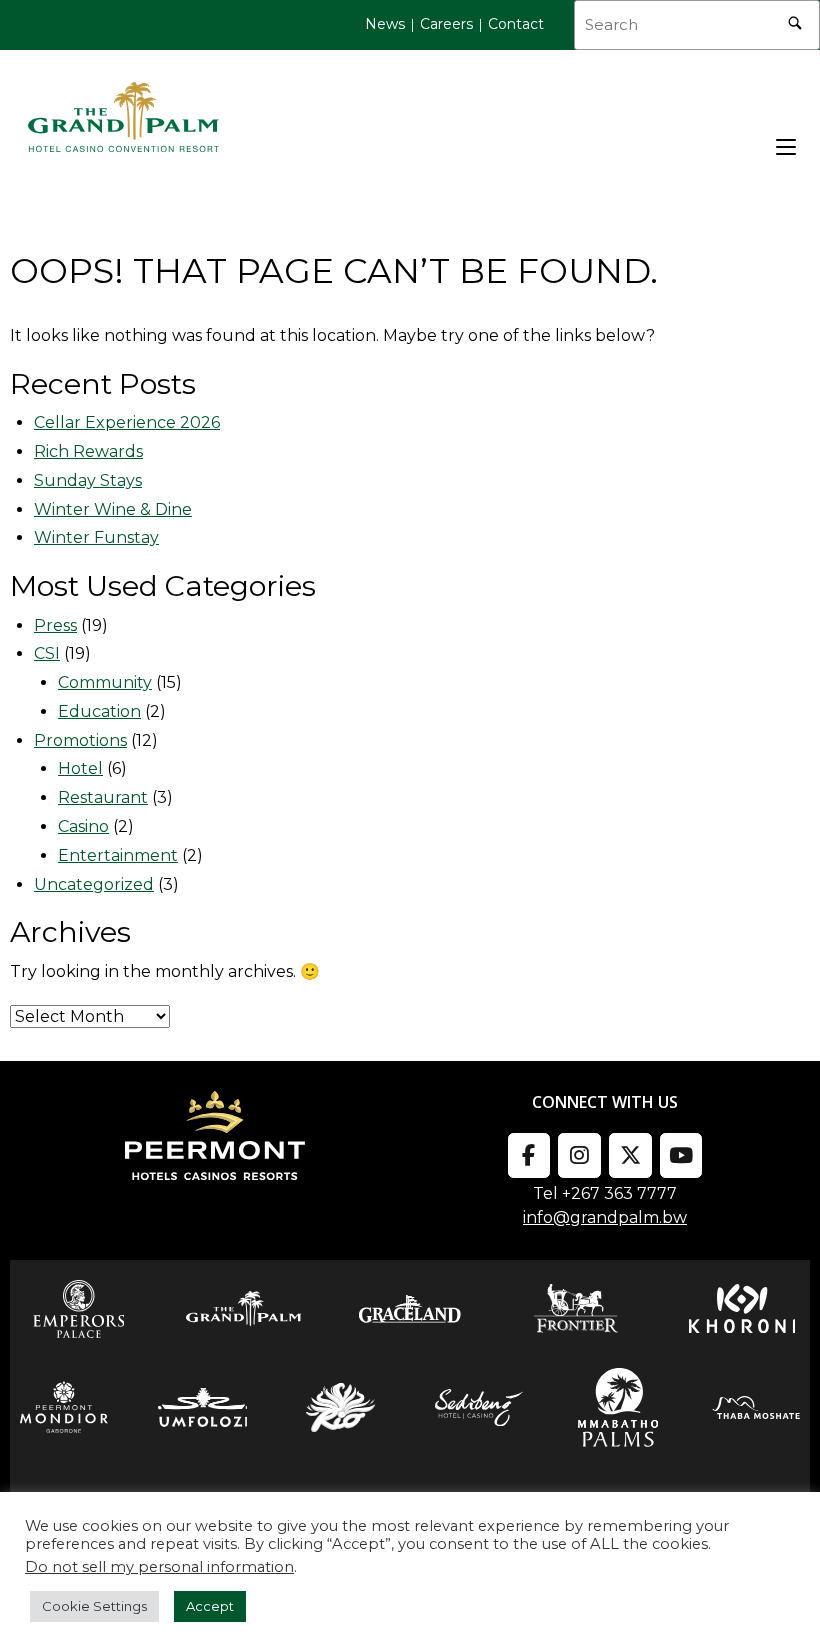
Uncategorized (94, 884)
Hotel (80, 768)
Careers (446, 24)
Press (55, 625)
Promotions (80, 740)
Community (105, 682)
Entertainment (118, 855)
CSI (47, 653)
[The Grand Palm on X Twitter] (630, 1155)
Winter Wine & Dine (113, 509)
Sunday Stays (88, 480)
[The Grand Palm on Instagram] (579, 1155)
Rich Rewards (88, 451)
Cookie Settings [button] (94, 1606)
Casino (83, 826)
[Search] (795, 19)
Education (99, 711)
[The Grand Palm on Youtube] (681, 1155)
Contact (516, 24)
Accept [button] (210, 1606)
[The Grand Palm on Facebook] (529, 1155)
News (385, 24)
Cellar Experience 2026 (127, 422)
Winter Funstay (96, 537)
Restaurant (103, 797)
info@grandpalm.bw (605, 1217)
